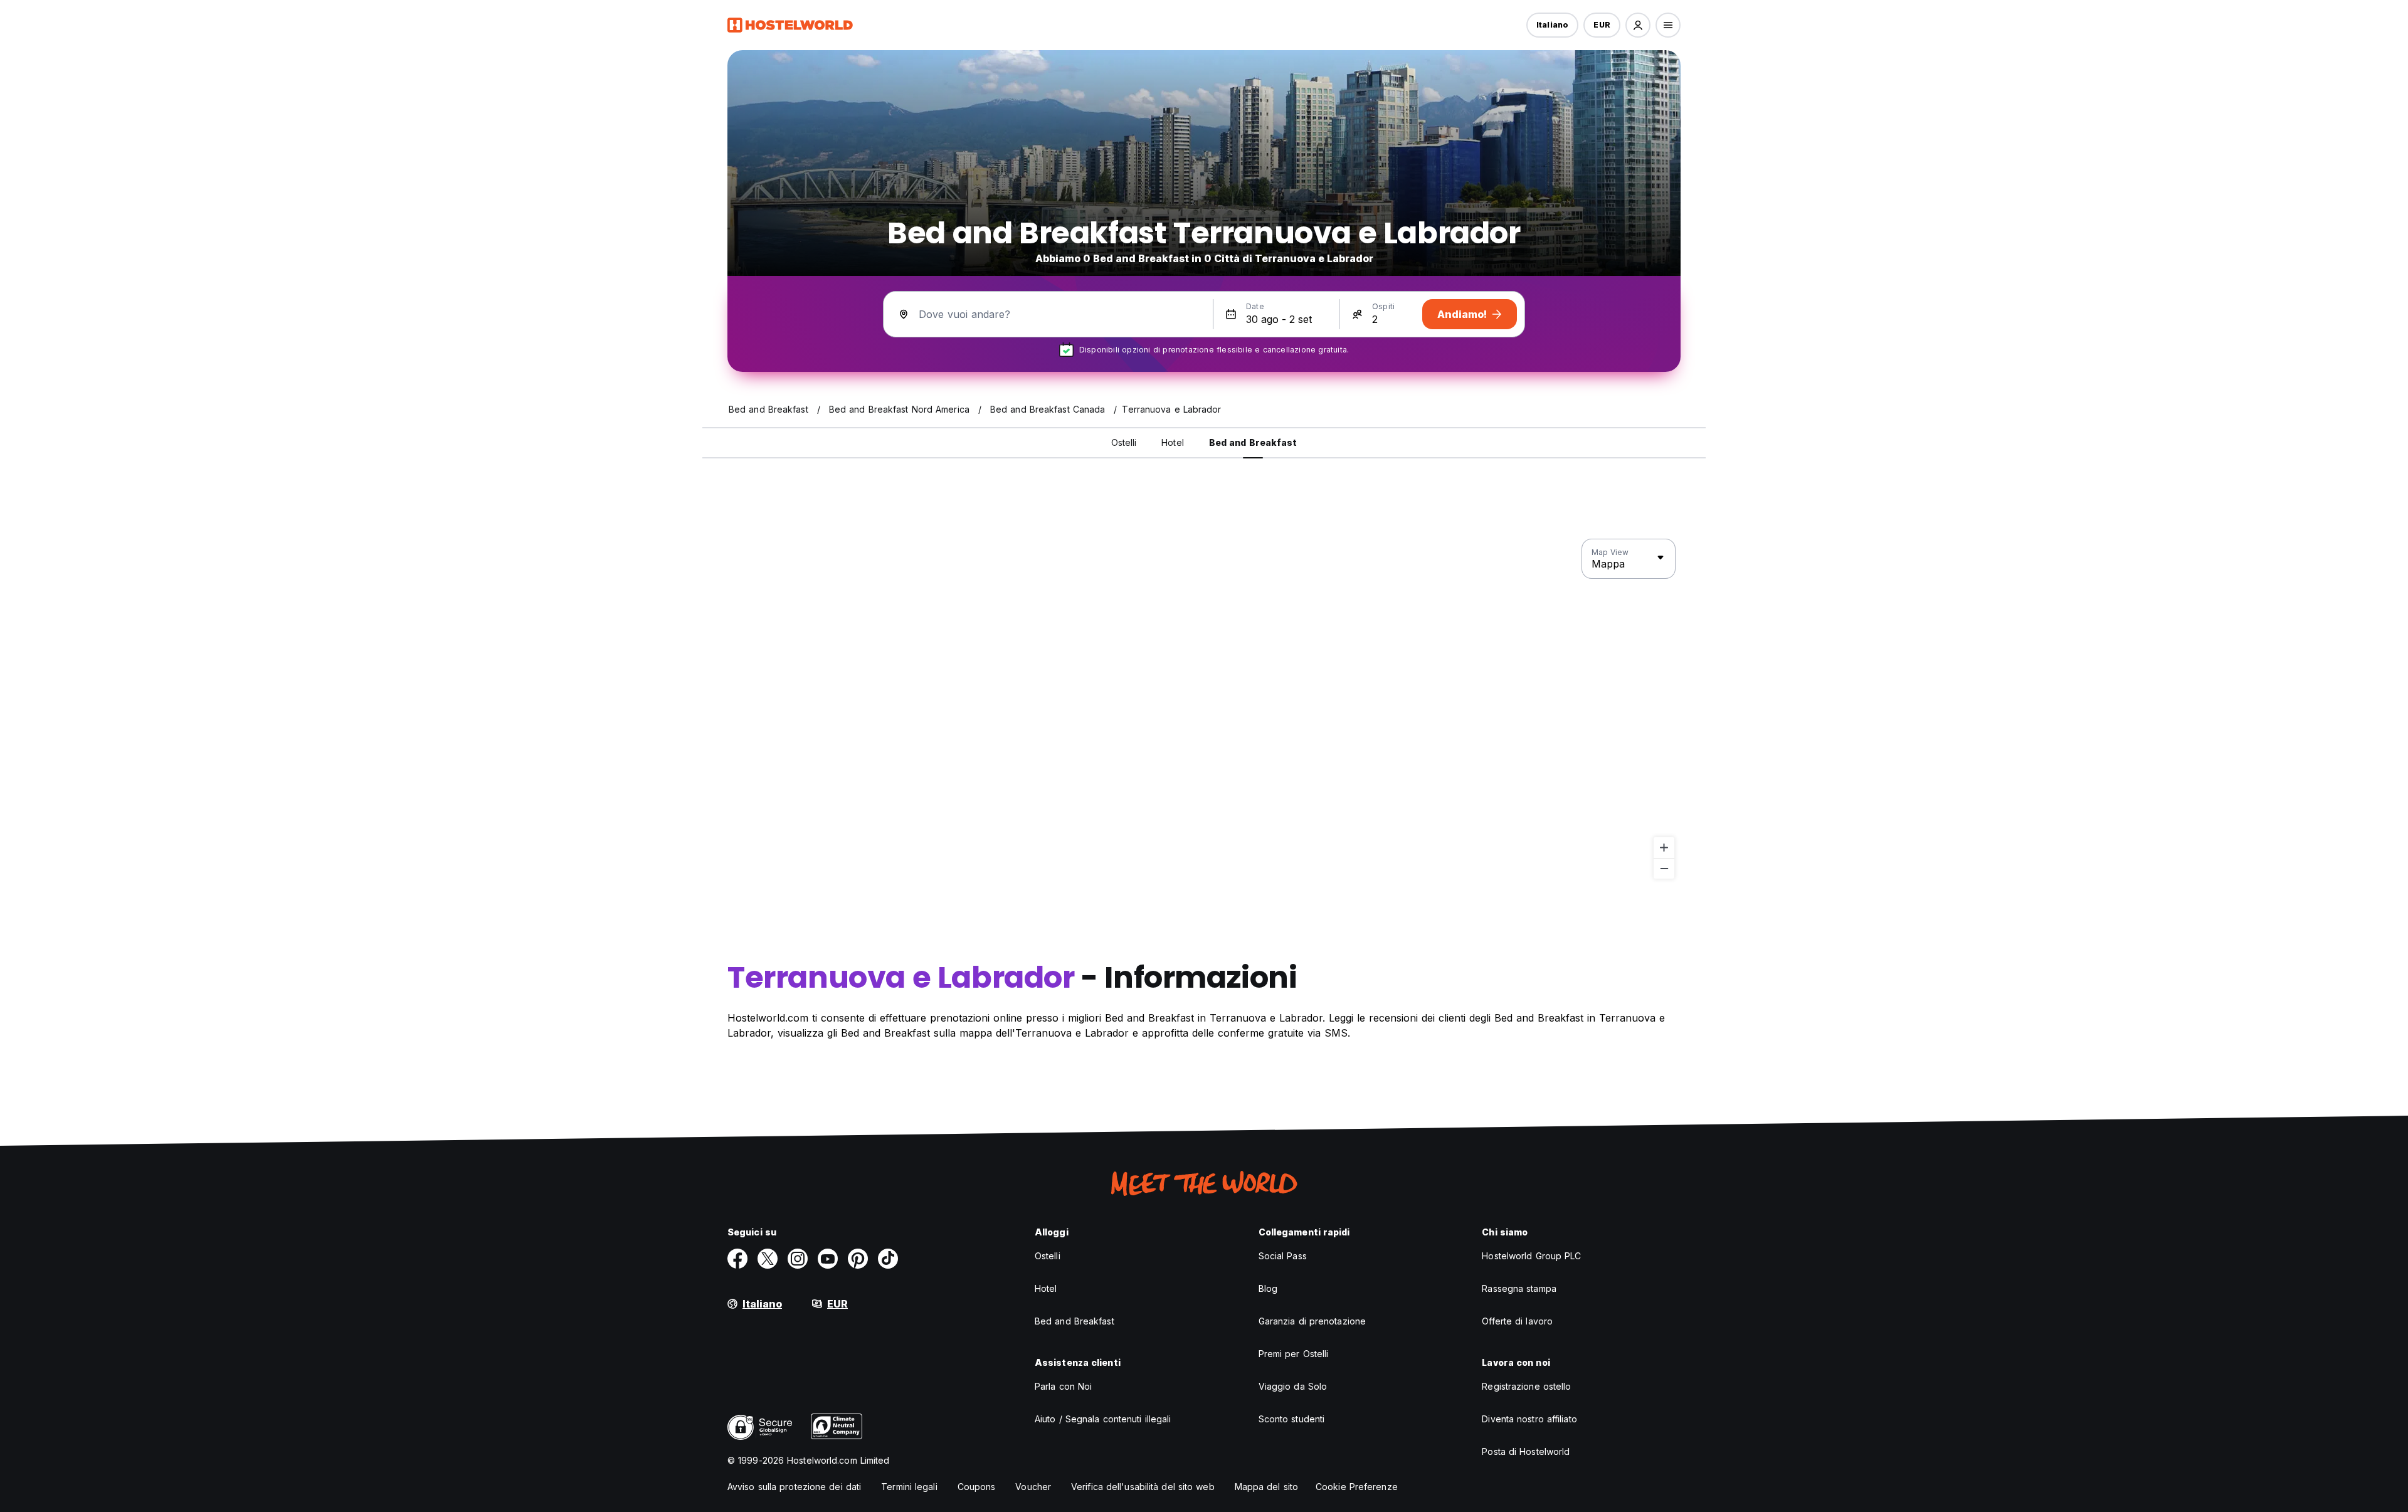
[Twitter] (768, 1259)
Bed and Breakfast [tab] (1253, 442)
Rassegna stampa (1519, 1288)
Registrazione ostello (1526, 1386)
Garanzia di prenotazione (1312, 1321)
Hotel (1046, 1288)
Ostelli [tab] (1124, 442)
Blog (1268, 1288)
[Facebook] (737, 1259)
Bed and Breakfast (1075, 1321)
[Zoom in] (1664, 848)
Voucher (1033, 1487)
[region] (1204, 709)
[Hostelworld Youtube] (828, 1259)
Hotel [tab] (1173, 442)
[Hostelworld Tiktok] (888, 1259)
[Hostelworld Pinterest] (858, 1259)
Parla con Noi (1063, 1386)
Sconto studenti (1292, 1419)
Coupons (977, 1487)
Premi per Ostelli (1294, 1354)
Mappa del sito (1266, 1487)
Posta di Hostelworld (1526, 1451)
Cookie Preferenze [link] (1357, 1487)
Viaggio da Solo (1293, 1386)
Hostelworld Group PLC (1531, 1256)
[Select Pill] (1638, 25)
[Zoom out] (1664, 868)
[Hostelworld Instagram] (798, 1259)
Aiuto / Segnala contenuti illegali (1103, 1419)
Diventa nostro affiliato (1529, 1419)
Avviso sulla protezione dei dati (794, 1487)
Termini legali (909, 1487)
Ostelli (1048, 1256)
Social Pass (1283, 1256)
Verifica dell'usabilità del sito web (1143, 1487)
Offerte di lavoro (1517, 1321)
